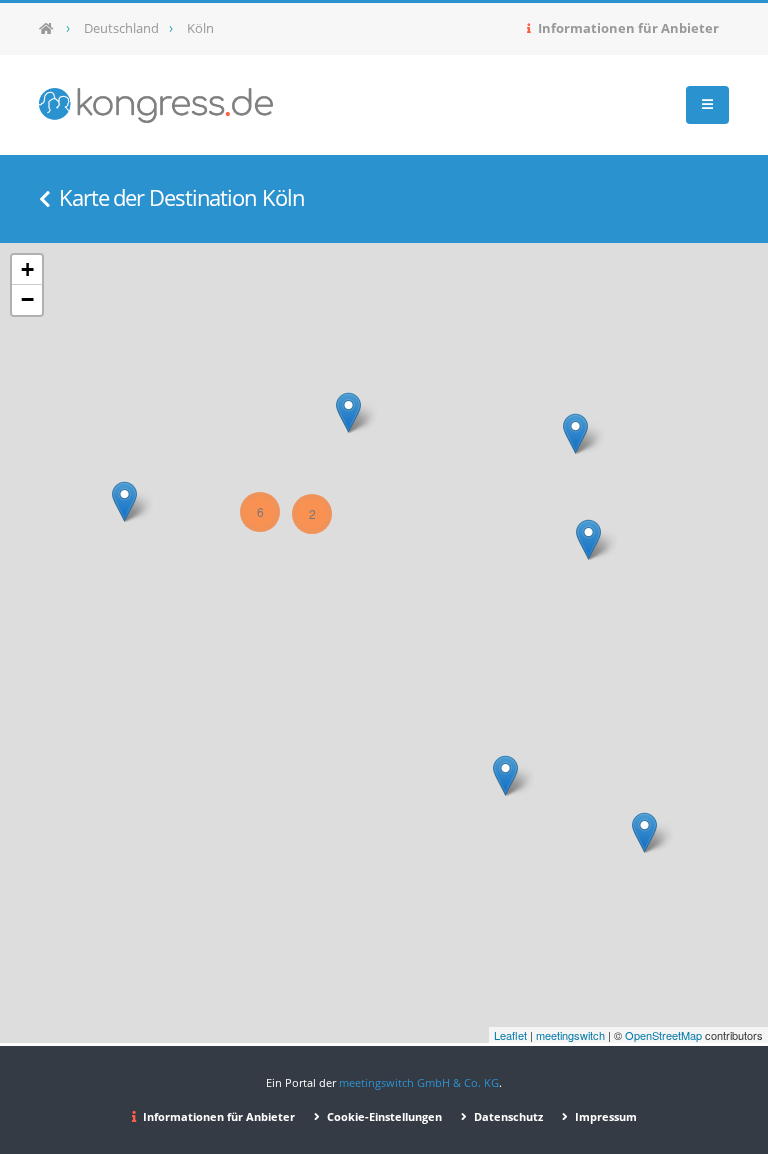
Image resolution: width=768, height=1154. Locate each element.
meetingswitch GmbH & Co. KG (419, 1082)
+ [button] (27, 269)
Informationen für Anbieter (627, 28)
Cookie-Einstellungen (383, 1116)
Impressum (604, 1116)
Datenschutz (507, 1116)
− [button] (27, 299)
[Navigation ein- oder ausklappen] (707, 105)
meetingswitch (570, 1035)
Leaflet (510, 1035)
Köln (200, 28)
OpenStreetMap (663, 1035)
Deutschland (121, 28)
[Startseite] (52, 29)
